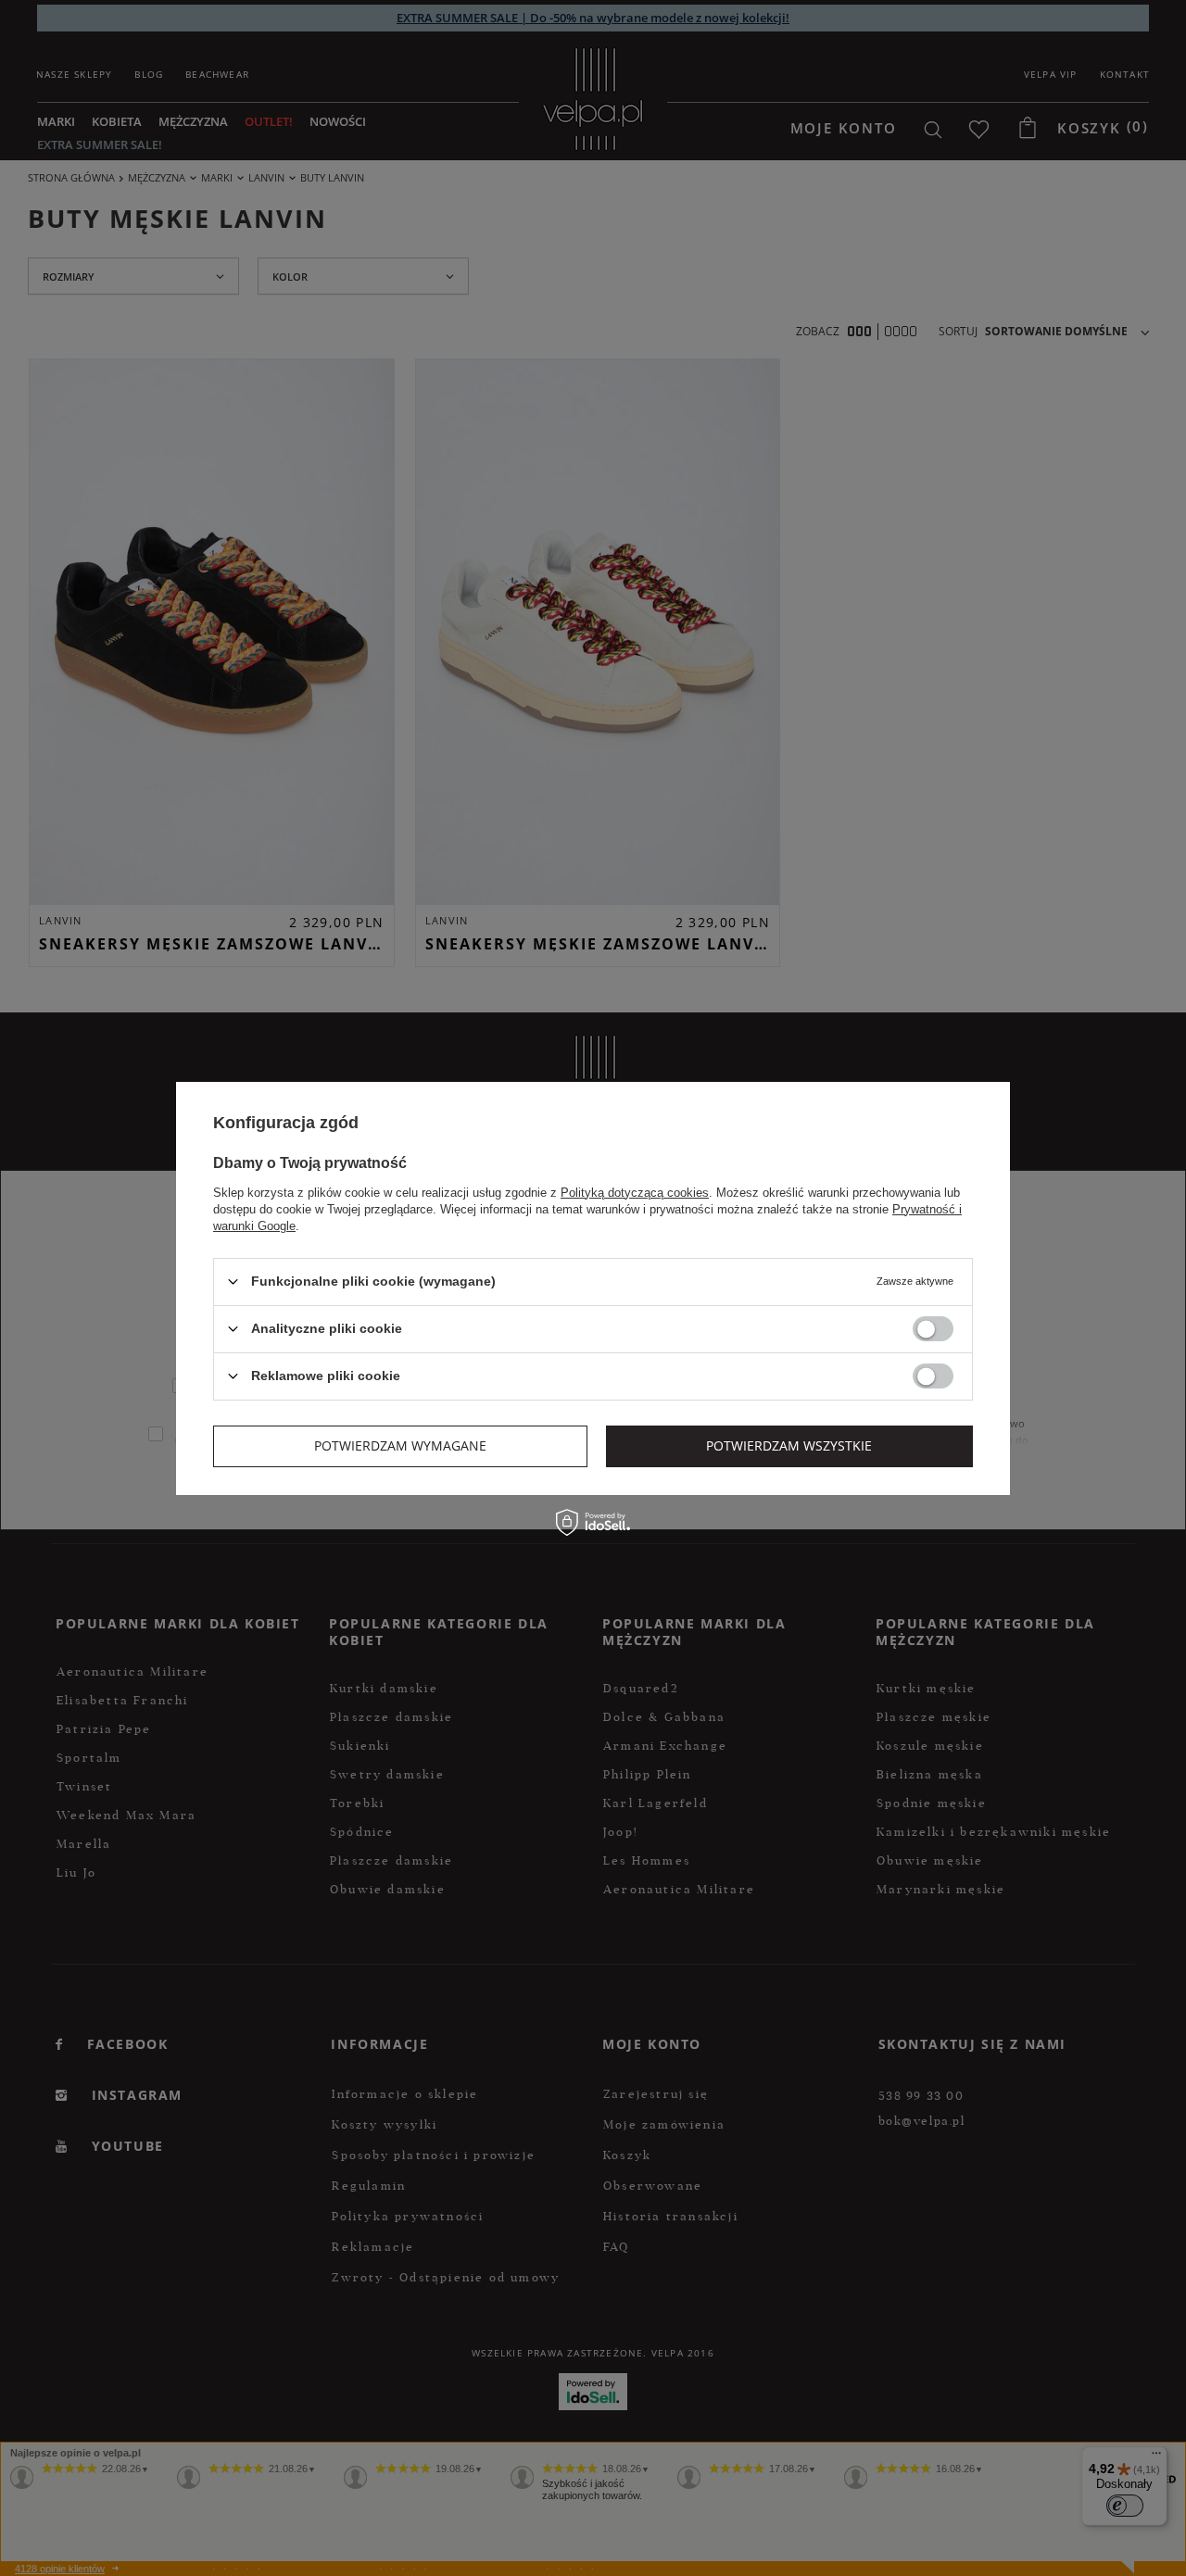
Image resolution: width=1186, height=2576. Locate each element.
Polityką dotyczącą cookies (635, 1192)
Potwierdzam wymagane (400, 1445)
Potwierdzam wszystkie (789, 1445)
